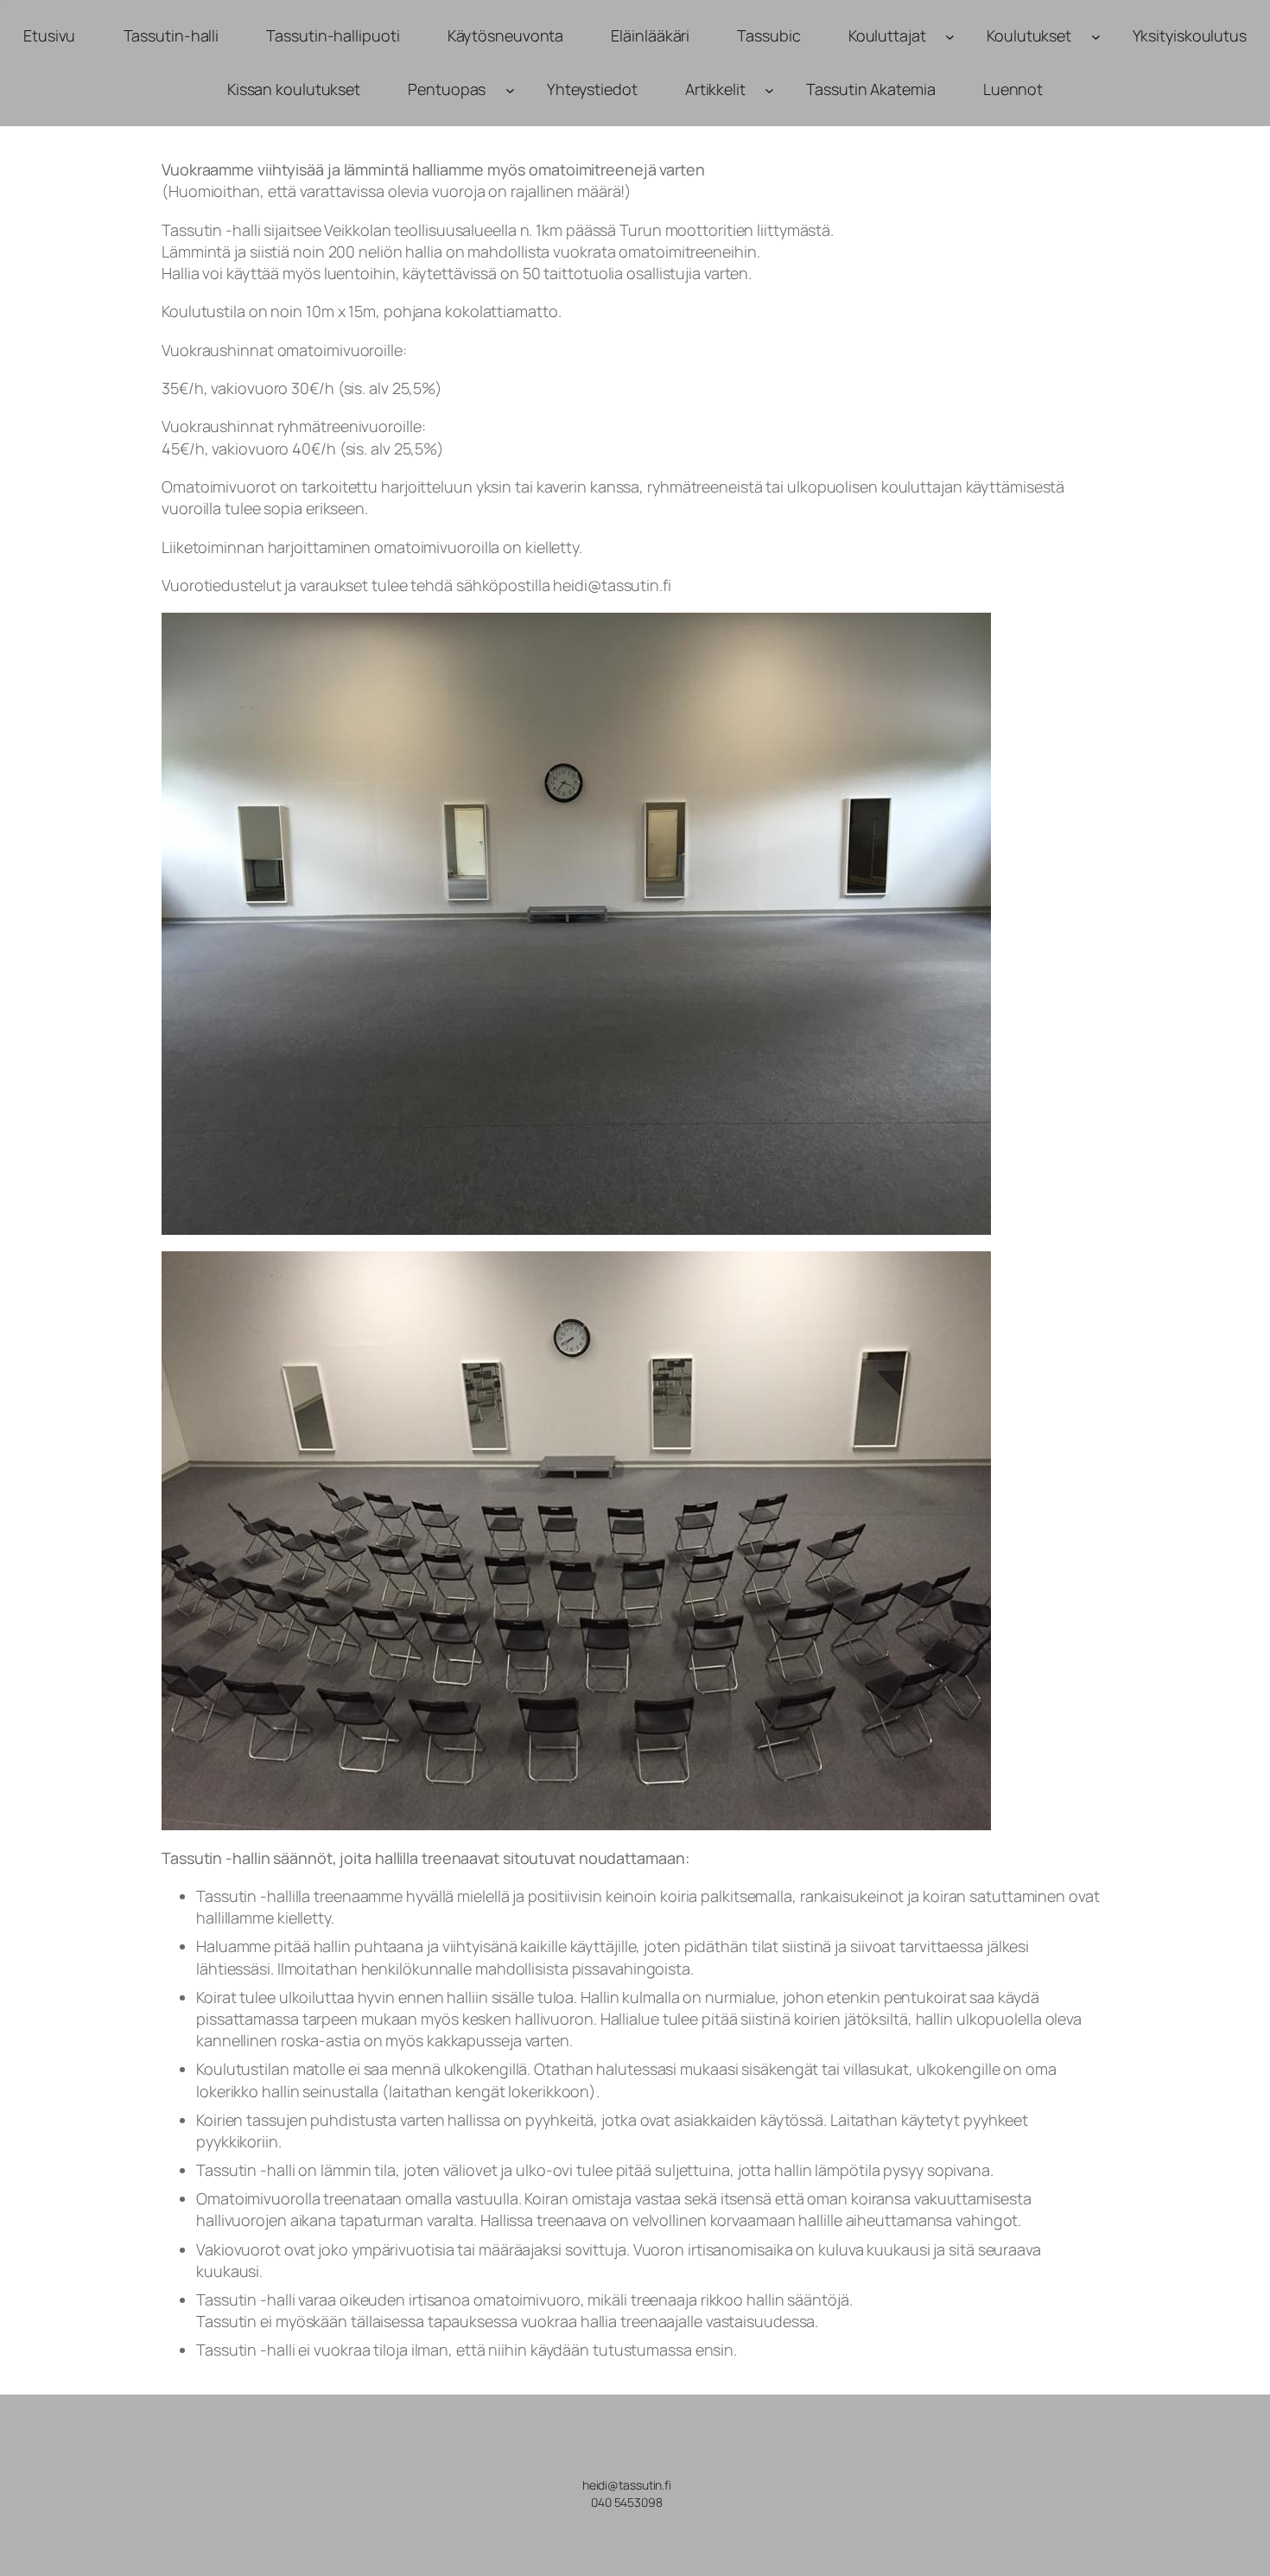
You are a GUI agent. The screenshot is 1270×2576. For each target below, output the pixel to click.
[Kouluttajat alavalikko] (950, 36)
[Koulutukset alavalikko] (1096, 36)
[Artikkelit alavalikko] (769, 90)
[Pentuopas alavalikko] (510, 90)
